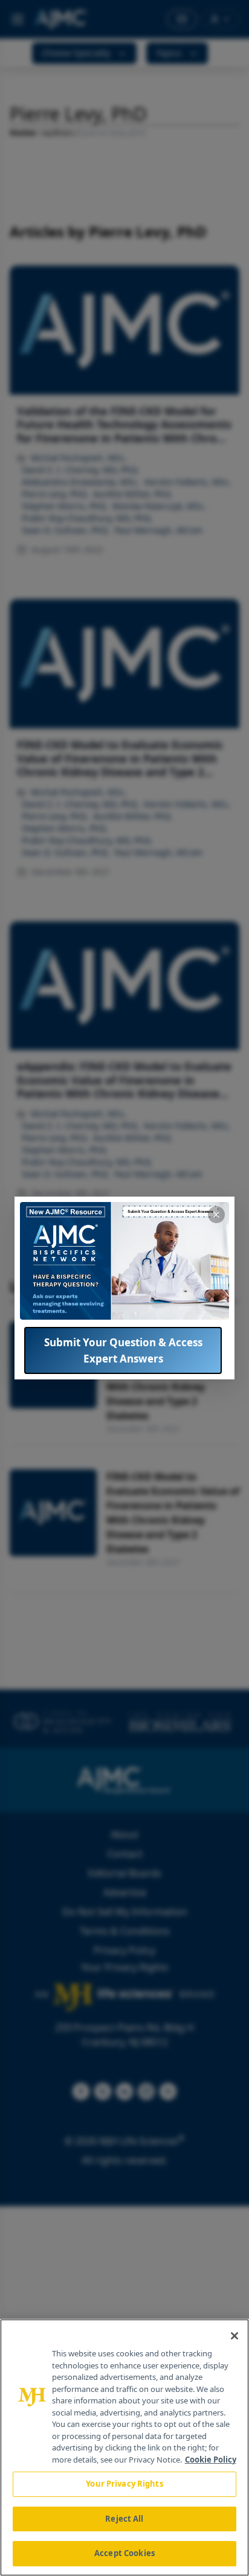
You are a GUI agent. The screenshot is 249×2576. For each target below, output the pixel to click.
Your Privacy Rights (124, 2484)
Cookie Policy (211, 2460)
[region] (124, 2447)
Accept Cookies (124, 2553)
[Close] (234, 2336)
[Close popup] (216, 1215)
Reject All (124, 2519)
